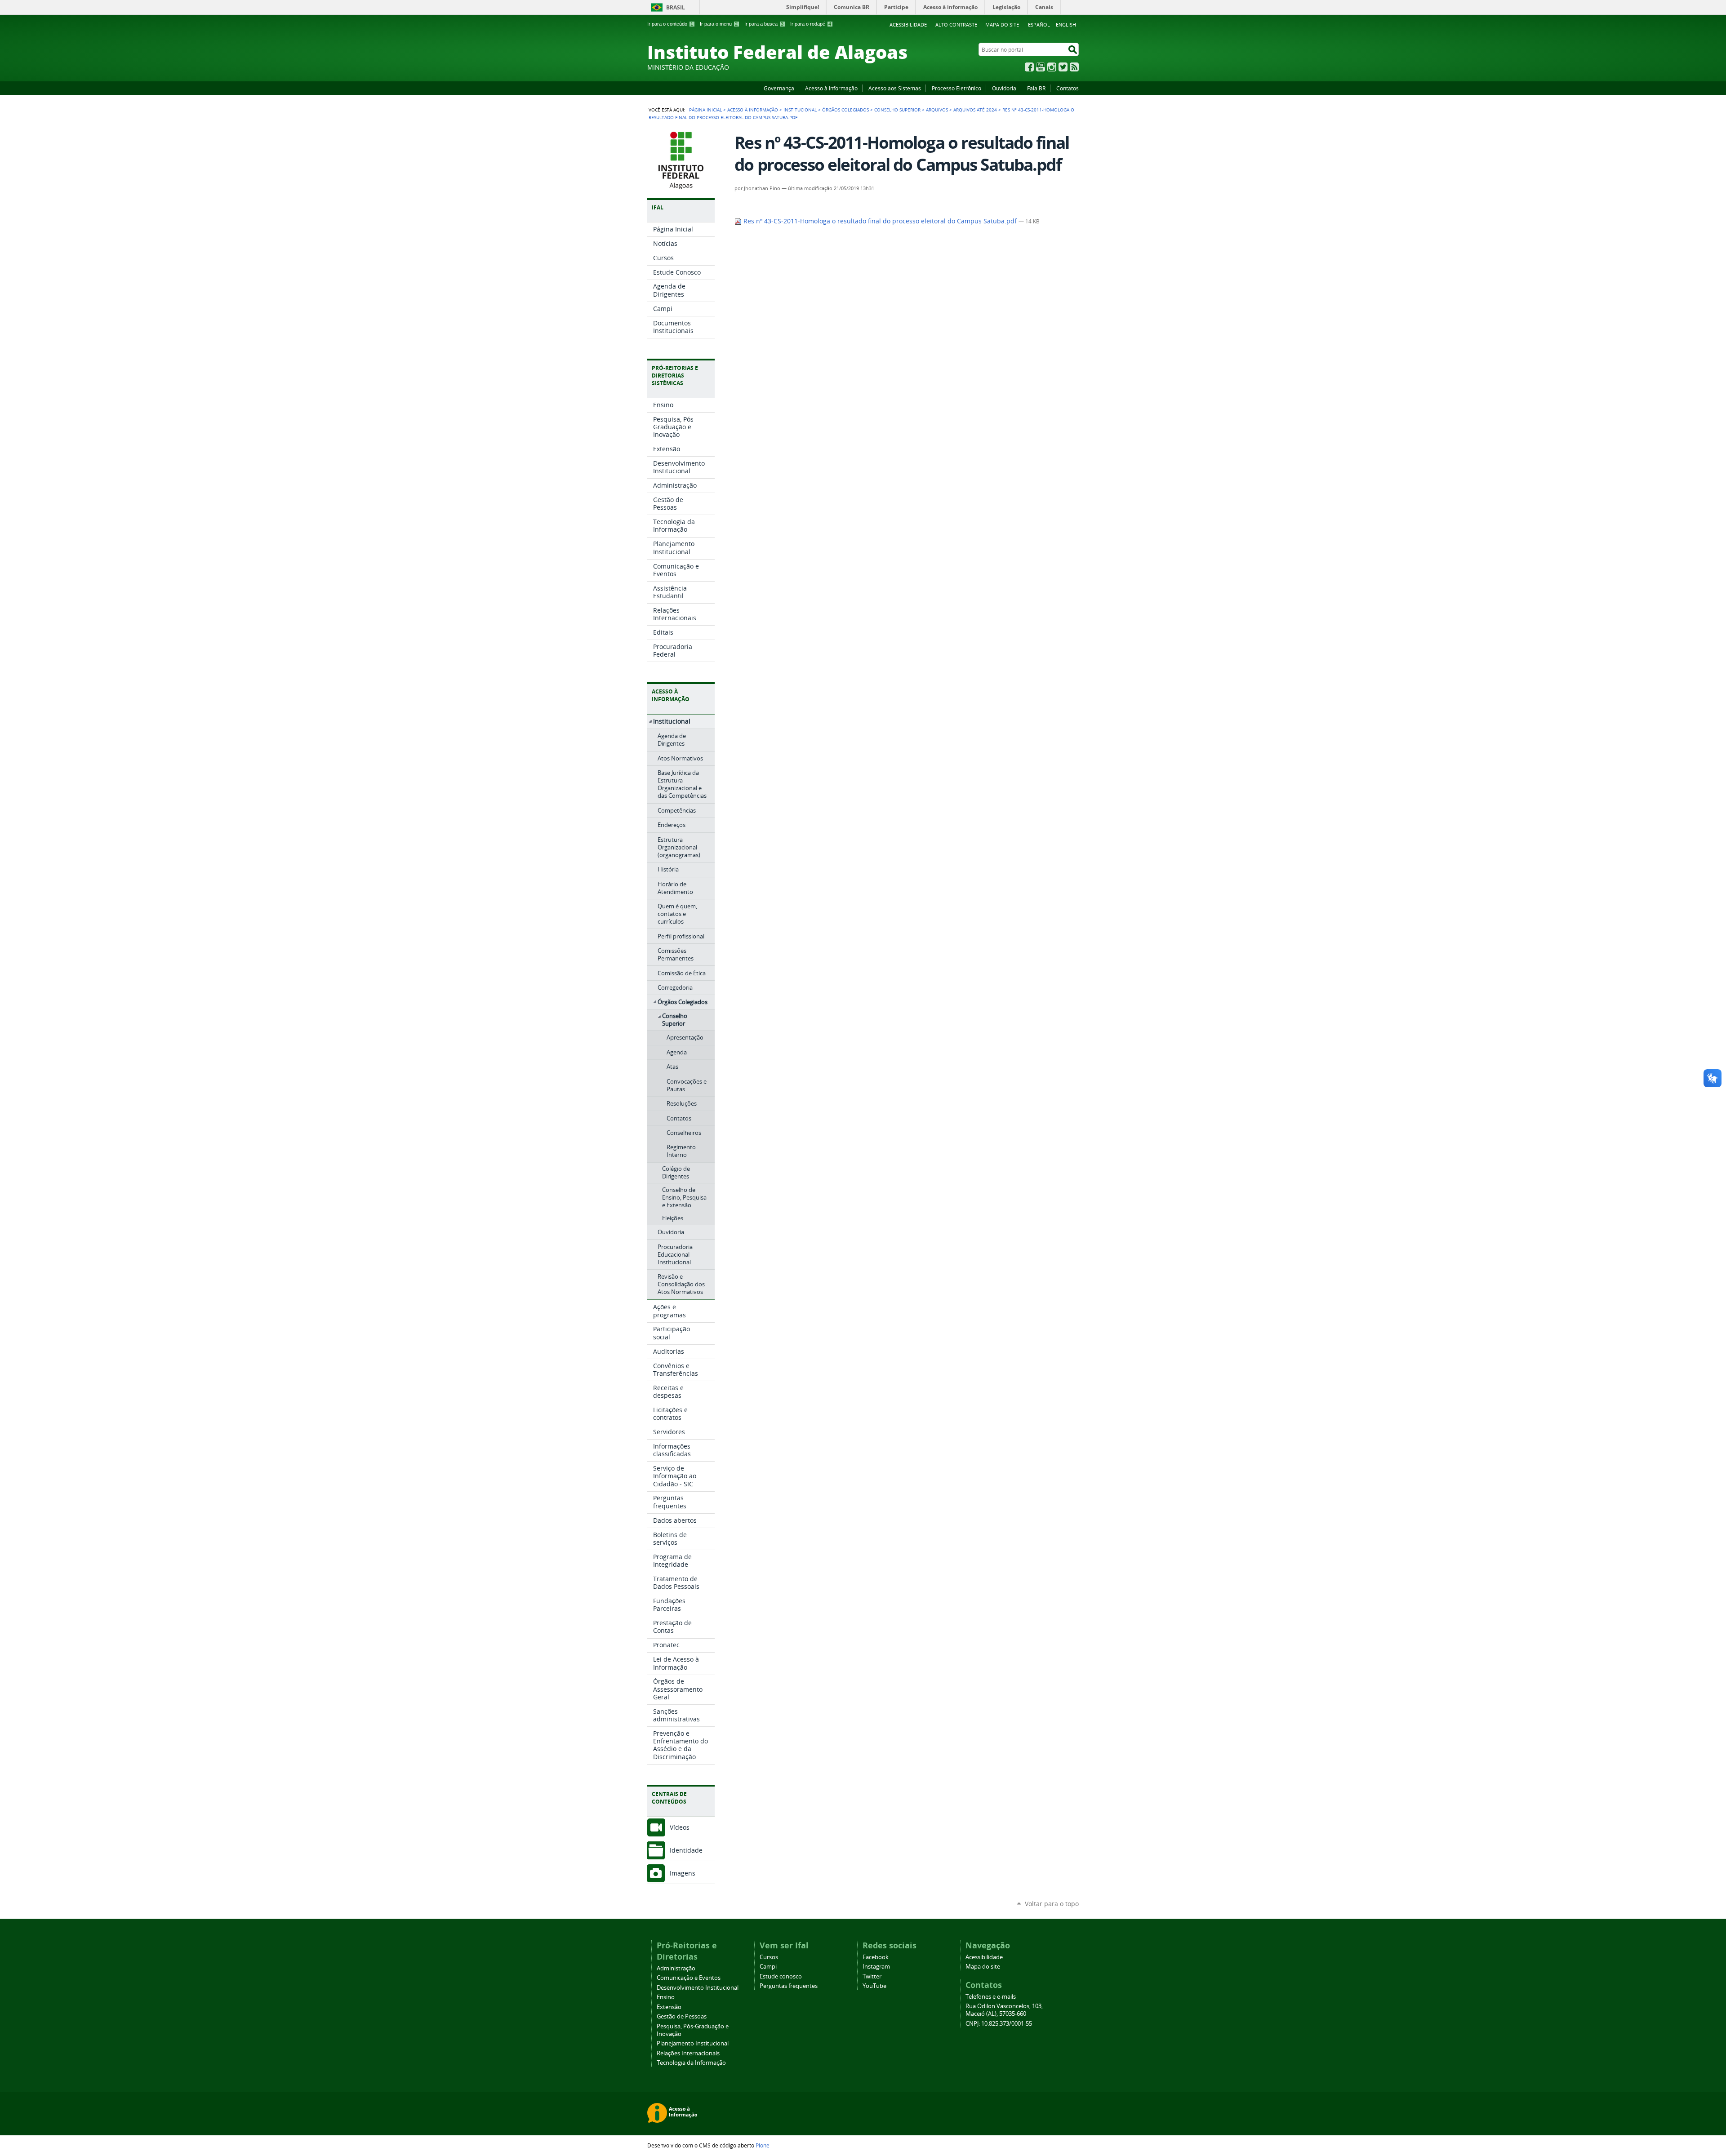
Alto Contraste (956, 24)
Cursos (769, 1957)
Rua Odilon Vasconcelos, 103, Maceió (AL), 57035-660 (1004, 2010)
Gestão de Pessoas (682, 2016)
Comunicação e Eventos (689, 1978)
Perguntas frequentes (789, 1986)
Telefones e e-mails (991, 1997)
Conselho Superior (897, 110)
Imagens (683, 1873)
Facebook (1029, 67)
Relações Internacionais (688, 2053)
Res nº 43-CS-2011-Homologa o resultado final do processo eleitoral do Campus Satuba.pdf (880, 221)
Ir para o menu (719, 24)
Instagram (1052, 67)
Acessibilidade (908, 24)
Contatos (1068, 88)
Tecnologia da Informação (691, 2063)
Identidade (686, 1850)
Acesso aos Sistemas (895, 88)
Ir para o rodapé (811, 24)
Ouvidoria (1004, 88)
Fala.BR (1036, 88)
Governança (779, 88)
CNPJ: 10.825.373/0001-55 (999, 2024)
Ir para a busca (764, 24)
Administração (676, 1968)
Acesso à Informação (831, 88)
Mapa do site (1002, 24)
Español (1039, 24)
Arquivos (937, 110)
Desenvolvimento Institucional (698, 1988)
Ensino (666, 1997)
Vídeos (680, 1827)
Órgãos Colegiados (845, 110)
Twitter (1063, 67)
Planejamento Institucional (693, 2043)
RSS (1074, 67)
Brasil (676, 7)
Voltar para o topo (1052, 1904)
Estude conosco (781, 1976)
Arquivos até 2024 (975, 110)
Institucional (800, 110)
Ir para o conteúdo (670, 24)
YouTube (1041, 67)
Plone (763, 2145)
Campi (768, 1967)
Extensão (669, 2007)
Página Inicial (705, 110)
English (1066, 24)
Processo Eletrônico (956, 88)
